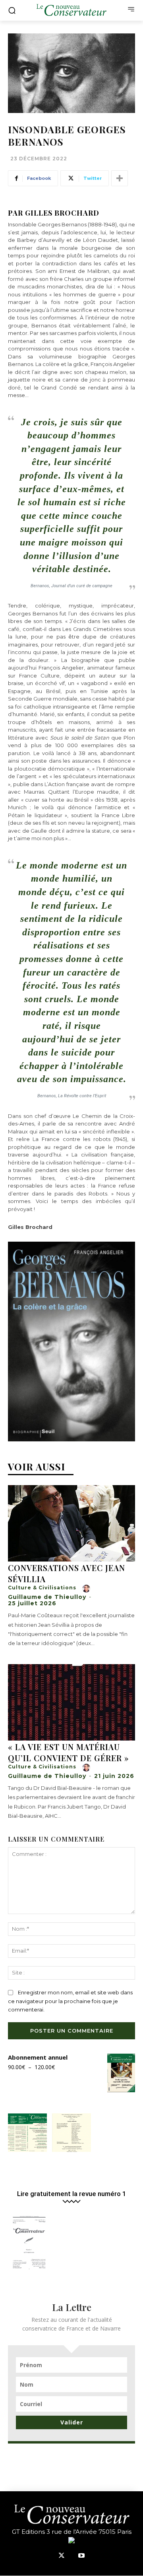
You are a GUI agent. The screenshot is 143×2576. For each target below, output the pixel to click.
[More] (120, 178)
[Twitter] (62, 2556)
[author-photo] (87, 1589)
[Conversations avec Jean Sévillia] (71, 1523)
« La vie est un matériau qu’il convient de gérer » (69, 1752)
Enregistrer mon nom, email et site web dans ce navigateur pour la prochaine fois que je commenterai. (70, 2001)
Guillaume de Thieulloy (47, 1597)
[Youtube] (81, 2556)
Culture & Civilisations (42, 1588)
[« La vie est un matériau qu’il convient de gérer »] (71, 1702)
